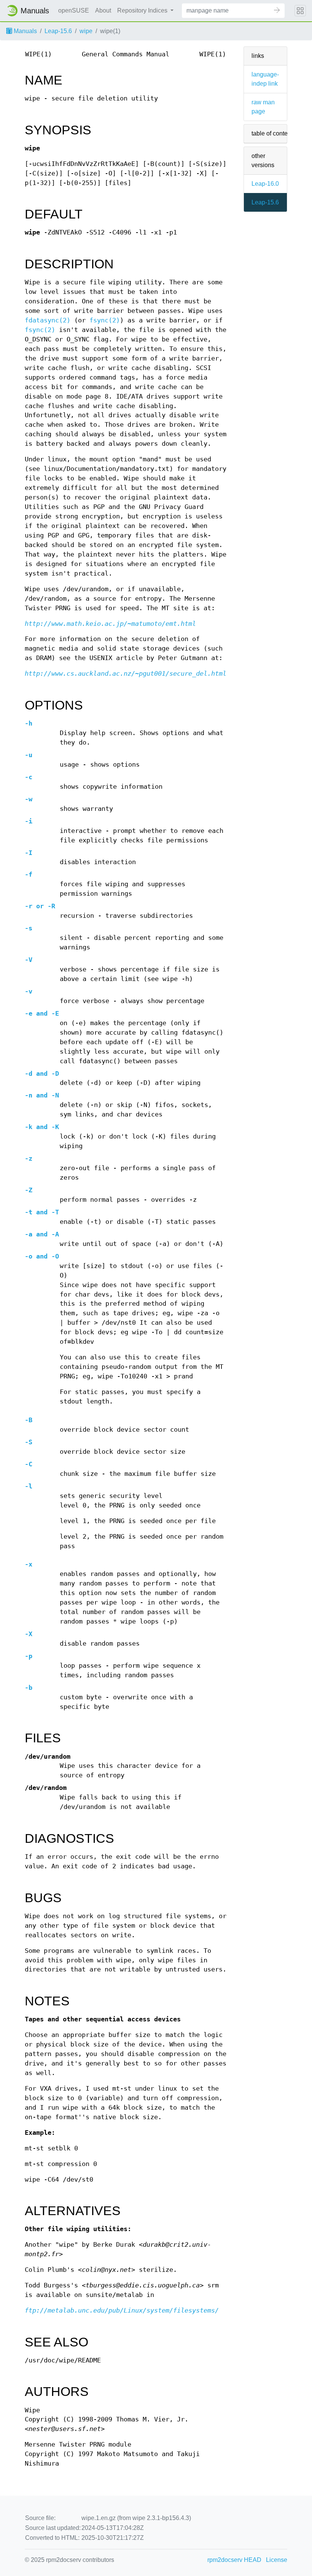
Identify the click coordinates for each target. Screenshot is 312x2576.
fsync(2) (105, 320)
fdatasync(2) (48, 320)
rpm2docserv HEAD (234, 2560)
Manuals (25, 31)
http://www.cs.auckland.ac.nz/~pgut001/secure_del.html (126, 674)
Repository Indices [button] (143, 10)
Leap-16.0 (265, 184)
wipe (86, 31)
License (277, 2560)
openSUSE (74, 10)
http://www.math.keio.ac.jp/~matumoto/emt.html (110, 624)
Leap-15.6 (58, 31)
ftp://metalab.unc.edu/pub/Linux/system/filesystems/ (122, 2310)
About (103, 10)
